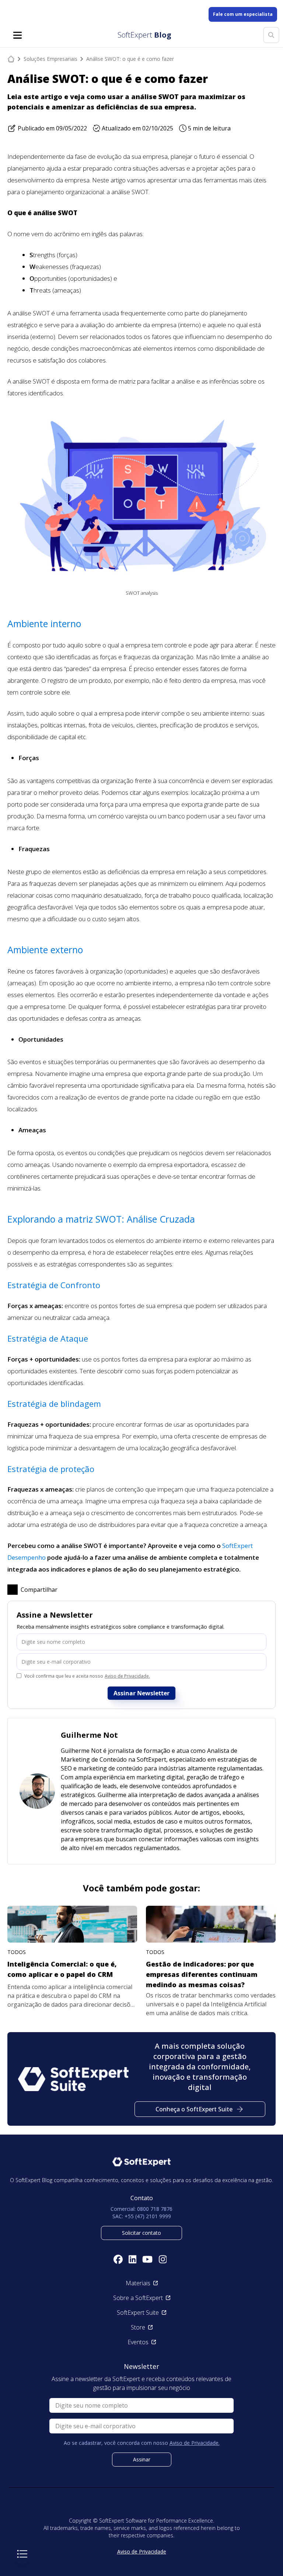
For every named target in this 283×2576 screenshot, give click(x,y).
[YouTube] (147, 2259)
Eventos (138, 2342)
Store (138, 2327)
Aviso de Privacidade (142, 2551)
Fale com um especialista (243, 14)
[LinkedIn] (133, 2259)
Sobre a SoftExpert (138, 2298)
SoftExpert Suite (138, 2313)
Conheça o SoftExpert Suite (194, 2109)
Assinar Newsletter (141, 1693)
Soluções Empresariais (50, 59)
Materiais (138, 2283)
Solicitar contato (141, 2233)
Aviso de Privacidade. (127, 1676)
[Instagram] (163, 2259)
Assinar (142, 2459)
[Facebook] (118, 2259)
